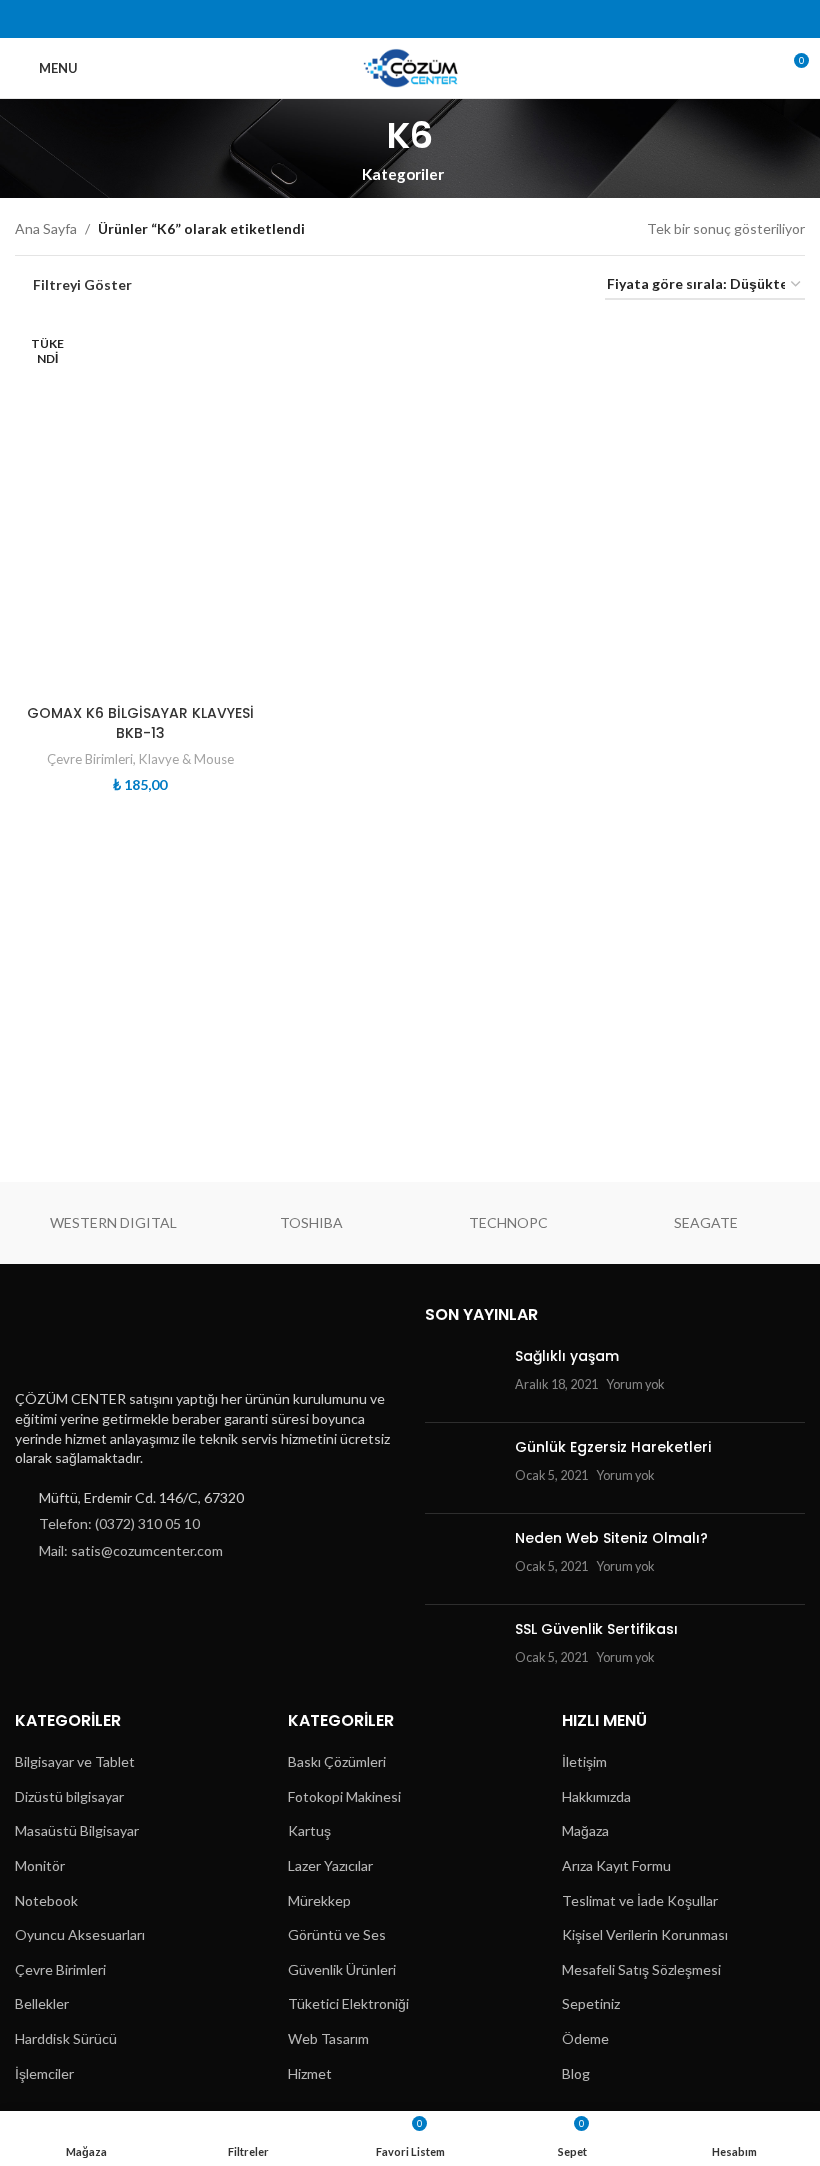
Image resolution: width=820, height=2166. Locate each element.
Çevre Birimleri (90, 759)
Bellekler (42, 2003)
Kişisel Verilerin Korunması (645, 1934)
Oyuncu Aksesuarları (80, 1934)
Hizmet (310, 2073)
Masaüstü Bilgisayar (77, 1830)
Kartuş (309, 1830)
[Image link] (113, 1339)
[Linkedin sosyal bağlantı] (447, 19)
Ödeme (585, 2038)
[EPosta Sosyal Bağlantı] (397, 19)
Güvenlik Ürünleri (342, 1969)
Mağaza (585, 1830)
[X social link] (371, 19)
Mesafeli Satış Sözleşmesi (641, 1969)
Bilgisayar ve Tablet (75, 1761)
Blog (576, 2073)
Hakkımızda (596, 1796)
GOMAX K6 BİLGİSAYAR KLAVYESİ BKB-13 (140, 723)
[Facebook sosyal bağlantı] (346, 19)
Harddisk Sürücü (66, 2038)
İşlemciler (44, 2073)
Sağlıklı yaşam (567, 1356)
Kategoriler (403, 174)
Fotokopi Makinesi (344, 1796)
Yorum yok (635, 1384)
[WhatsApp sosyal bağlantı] (473, 19)
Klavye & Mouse (186, 759)
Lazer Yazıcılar (330, 1865)
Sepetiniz (591, 2003)
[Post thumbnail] (462, 1377)
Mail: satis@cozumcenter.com (131, 1550)
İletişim (584, 1761)
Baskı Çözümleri (337, 1761)
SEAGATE (706, 1222)
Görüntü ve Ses (337, 1934)
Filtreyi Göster (82, 285)
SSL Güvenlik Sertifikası (596, 1629)
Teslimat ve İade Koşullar (640, 1900)
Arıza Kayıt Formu (616, 1865)
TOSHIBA (311, 1222)
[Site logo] (410, 66)
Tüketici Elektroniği (348, 2003)
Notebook (46, 1900)
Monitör (40, 1865)
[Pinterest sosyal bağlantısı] (422, 19)
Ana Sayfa (46, 228)
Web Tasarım (328, 2038)
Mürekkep (319, 1900)
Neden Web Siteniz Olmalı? (611, 1538)
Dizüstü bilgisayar (69, 1796)
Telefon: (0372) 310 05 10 (119, 1523)
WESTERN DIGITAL (113, 1222)
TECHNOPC (508, 1222)
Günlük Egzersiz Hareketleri (613, 1447)
